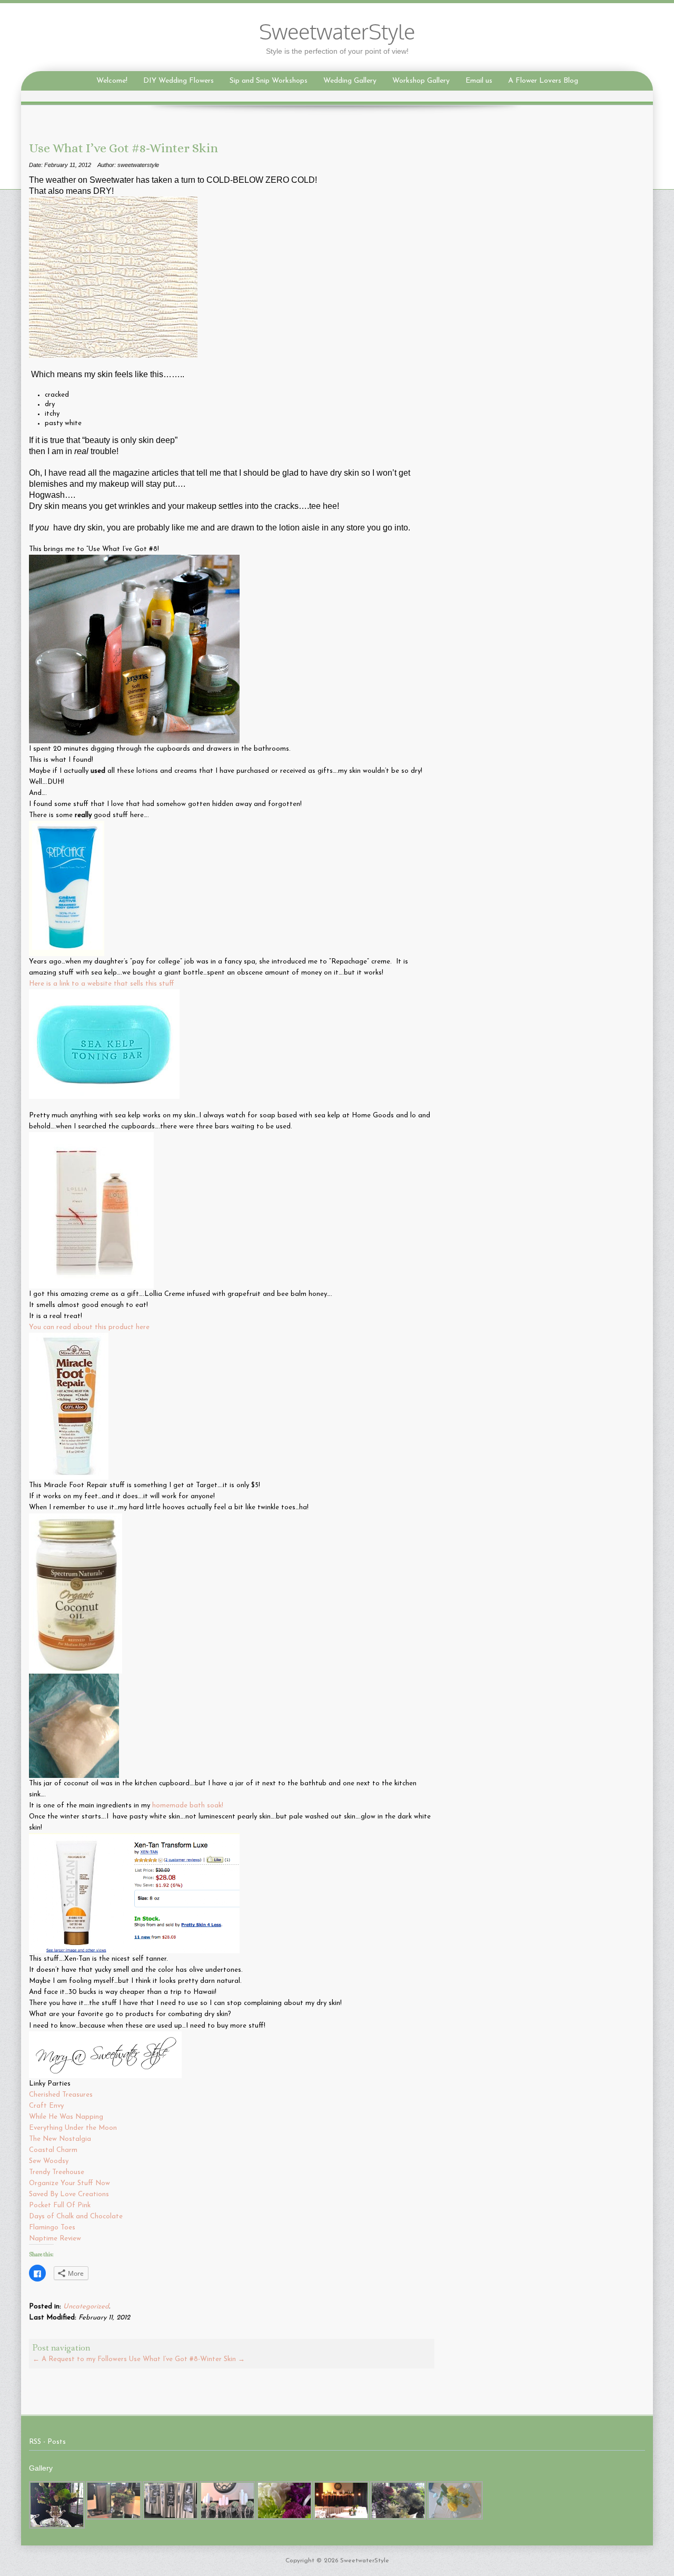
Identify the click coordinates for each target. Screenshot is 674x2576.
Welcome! (112, 81)
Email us (479, 81)
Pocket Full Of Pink (60, 2205)
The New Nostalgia (61, 2139)
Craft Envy (47, 2106)
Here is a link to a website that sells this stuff (102, 984)
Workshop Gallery (421, 81)
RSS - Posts (47, 2442)
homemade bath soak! (188, 1806)
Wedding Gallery (350, 81)
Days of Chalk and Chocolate (77, 2216)
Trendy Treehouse (58, 2172)
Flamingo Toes (53, 2228)
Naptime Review (55, 2239)
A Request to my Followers (80, 2359)
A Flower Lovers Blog (543, 81)
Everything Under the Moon (74, 2128)
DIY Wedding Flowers (179, 81)
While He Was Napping (67, 2117)
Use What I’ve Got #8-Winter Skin (187, 2359)
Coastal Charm (54, 2150)
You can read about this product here (89, 1327)
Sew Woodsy (50, 2161)
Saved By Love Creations (69, 2194)
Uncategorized (86, 2307)
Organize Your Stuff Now (71, 2183)
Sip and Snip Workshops (269, 81)
